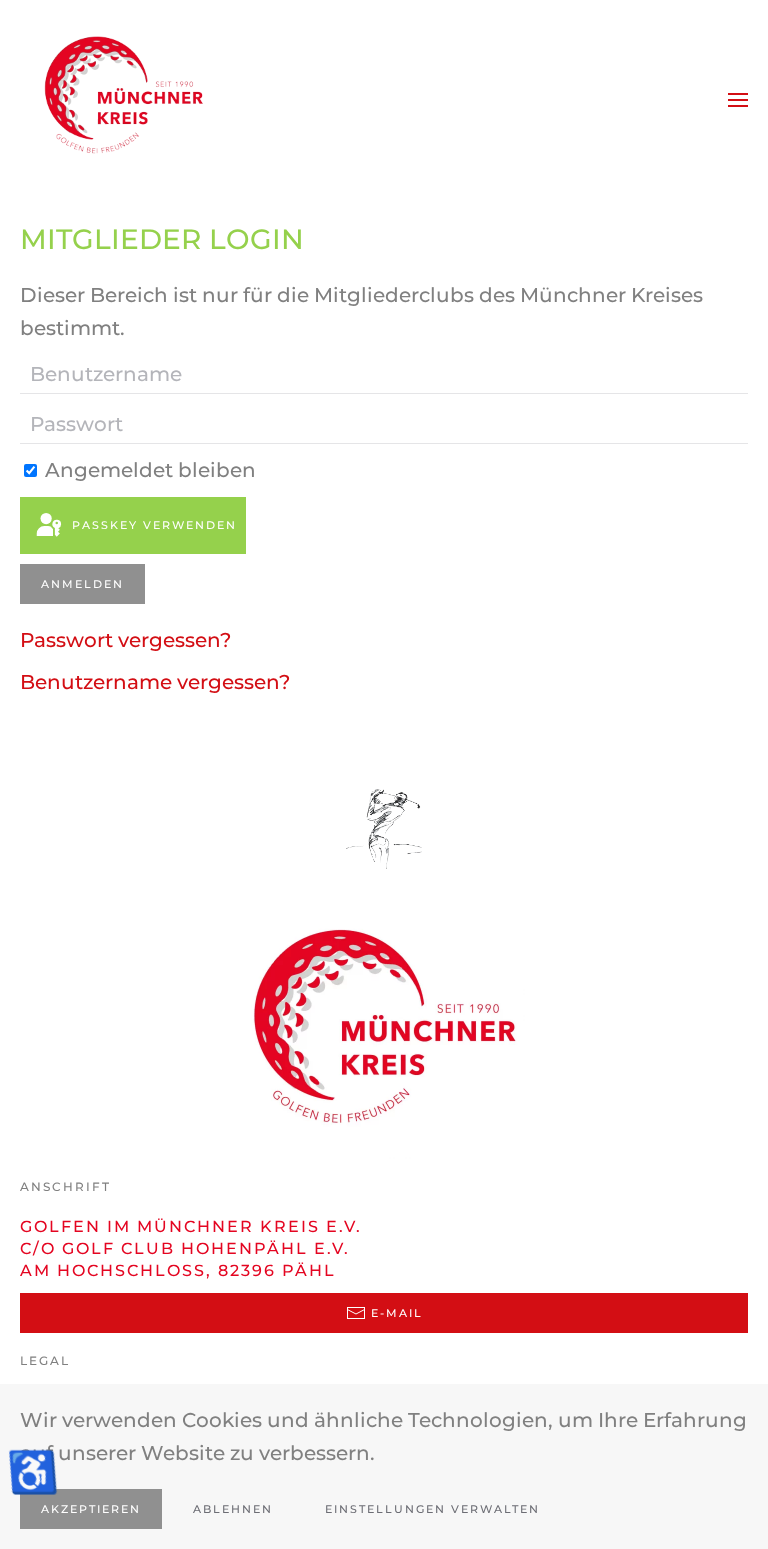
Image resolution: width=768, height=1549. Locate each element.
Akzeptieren (91, 1509)
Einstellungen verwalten (432, 1509)
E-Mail (397, 1313)
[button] (738, 100)
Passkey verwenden (152, 525)
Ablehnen (233, 1509)
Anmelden (82, 584)
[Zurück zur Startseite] (120, 100)
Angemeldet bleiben (148, 470)
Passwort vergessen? (125, 640)
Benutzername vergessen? (155, 682)
